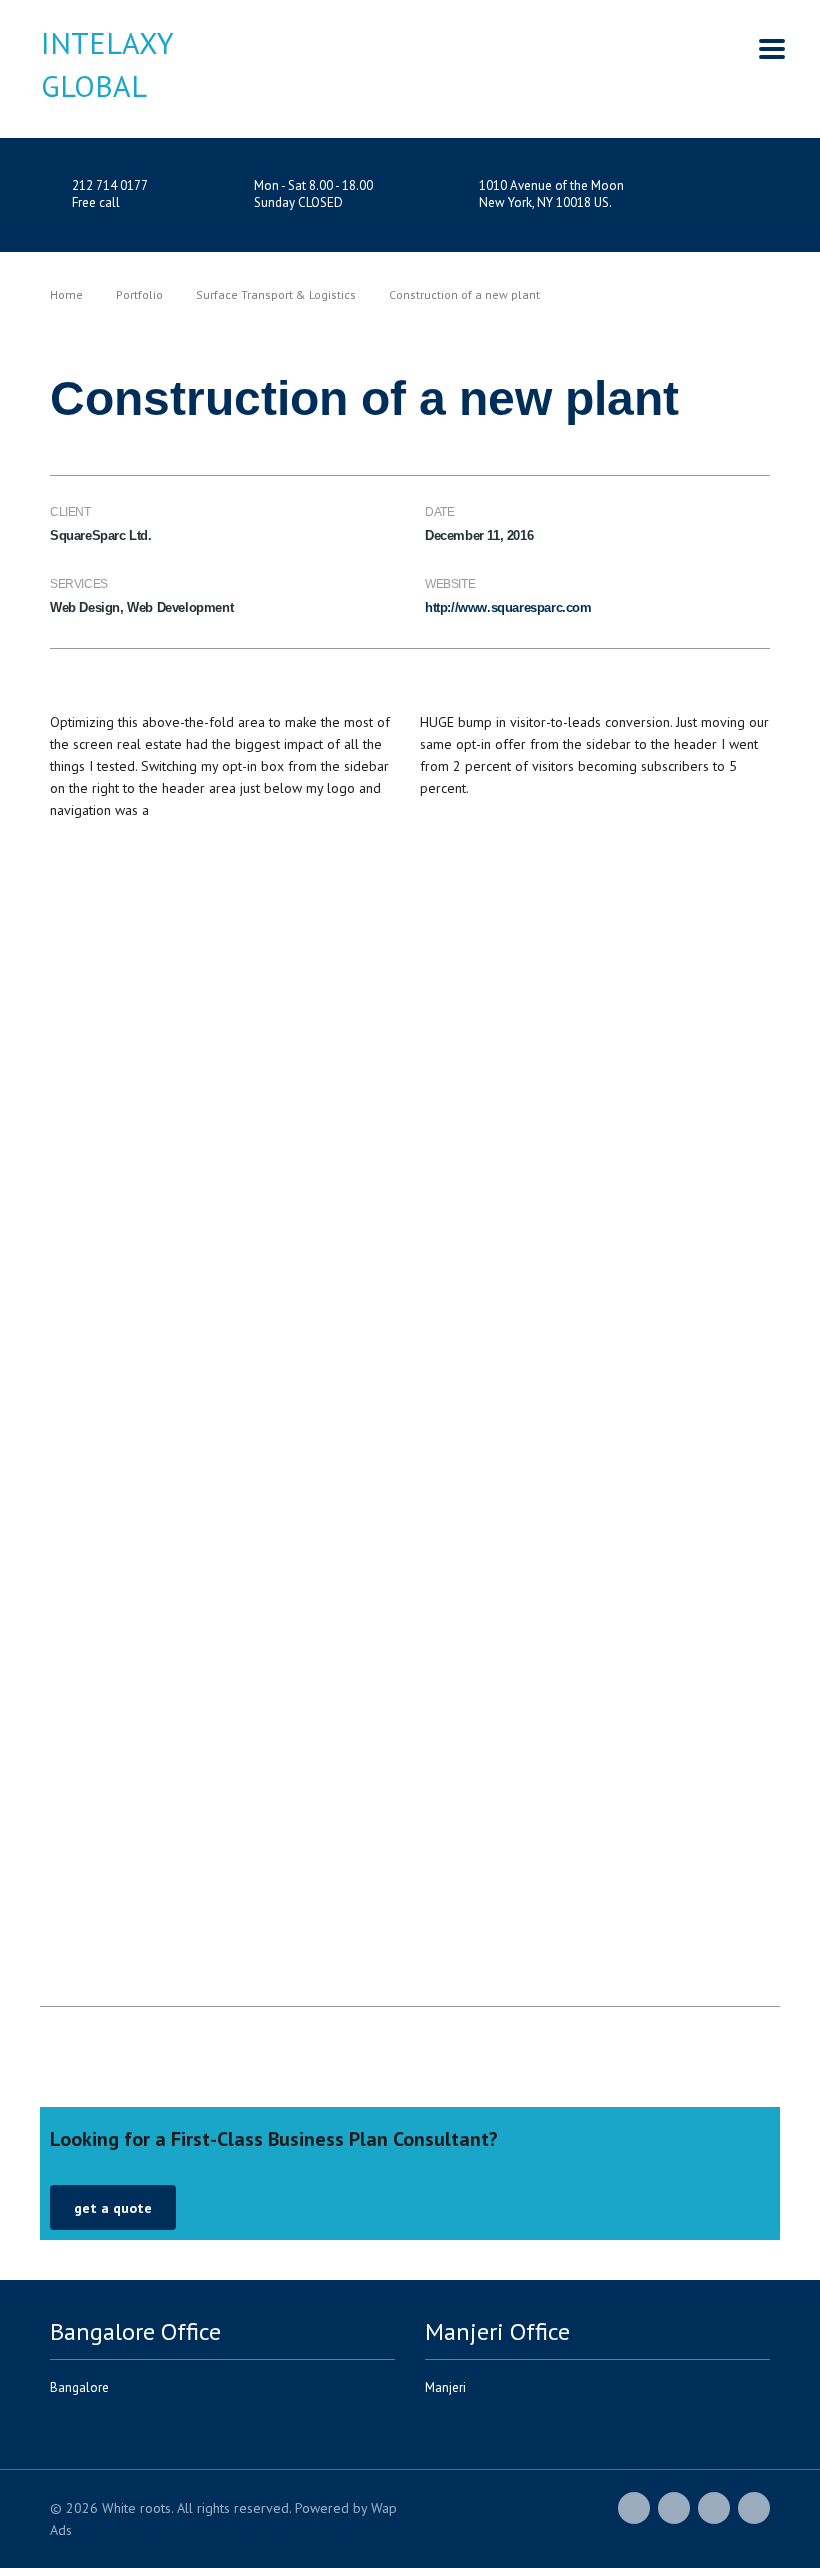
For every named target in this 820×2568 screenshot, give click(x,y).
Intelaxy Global (101, 64)
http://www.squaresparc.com (508, 607)
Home (66, 294)
